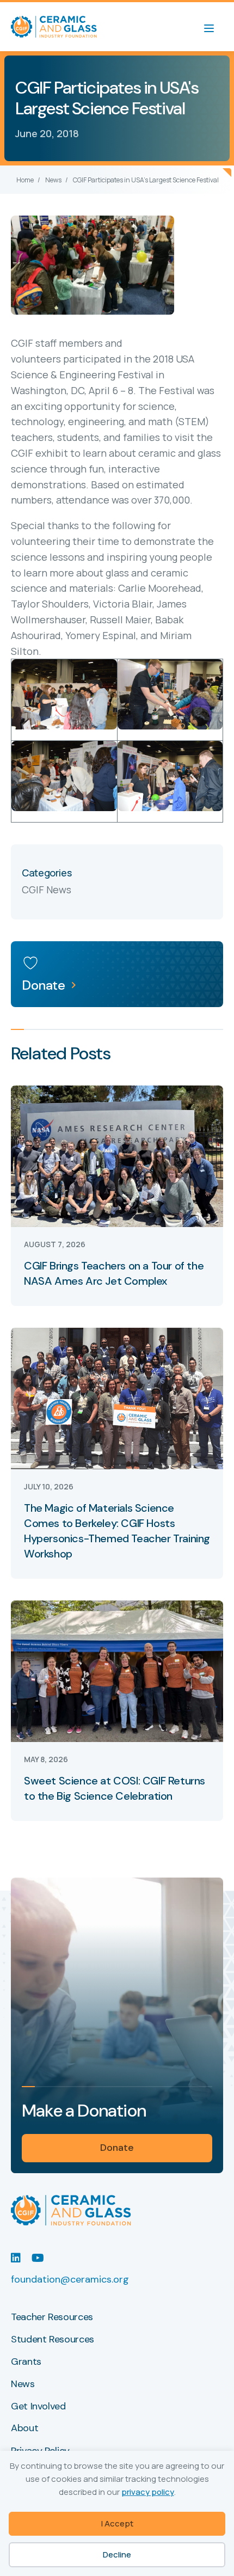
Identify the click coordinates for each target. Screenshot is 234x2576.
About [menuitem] (24, 2428)
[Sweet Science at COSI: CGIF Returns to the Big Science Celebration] (117, 1670)
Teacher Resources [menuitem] (52, 2317)
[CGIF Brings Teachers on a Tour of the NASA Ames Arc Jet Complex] (117, 1155)
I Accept (117, 2523)
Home (25, 180)
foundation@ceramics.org (70, 2279)
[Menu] (214, 27)
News (53, 180)
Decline (117, 2554)
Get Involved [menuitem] (38, 2407)
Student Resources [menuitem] (53, 2340)
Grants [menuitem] (26, 2362)
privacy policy (148, 2492)
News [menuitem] (23, 2384)
